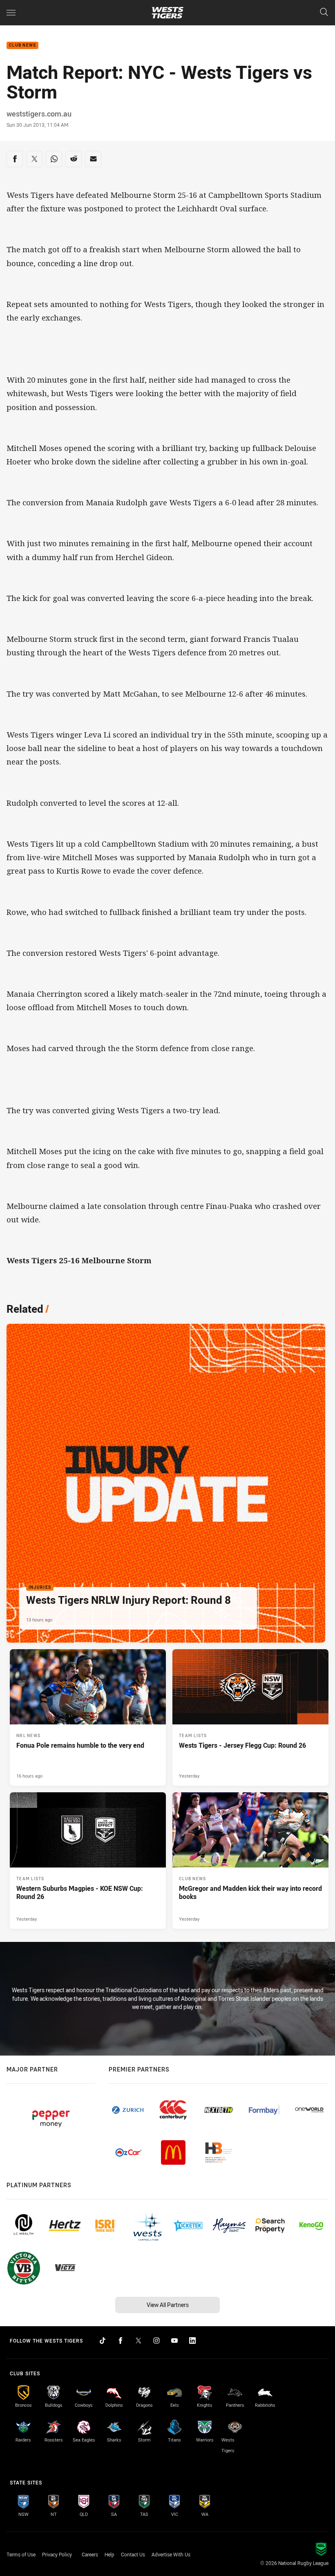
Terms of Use (21, 2554)
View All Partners (168, 2305)
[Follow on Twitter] (138, 2341)
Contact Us (133, 2554)
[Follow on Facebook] (121, 2341)
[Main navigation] (11, 13)
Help (109, 2554)
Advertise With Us (171, 2554)
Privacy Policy (57, 2554)
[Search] (324, 12)
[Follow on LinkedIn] (192, 2341)
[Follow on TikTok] (103, 2341)
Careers (90, 2554)
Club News (22, 46)
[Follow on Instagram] (156, 2341)
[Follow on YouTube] (174, 2341)
